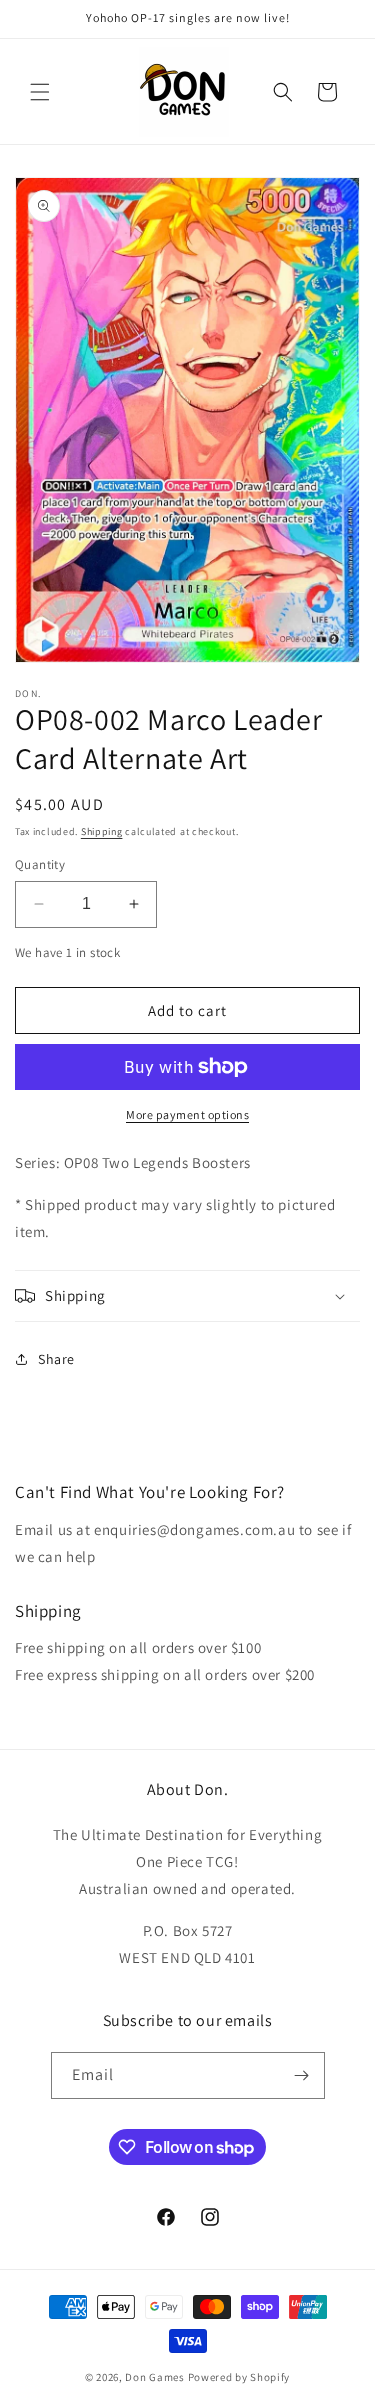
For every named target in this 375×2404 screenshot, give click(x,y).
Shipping (102, 831)
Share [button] (56, 1359)
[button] (40, 92)
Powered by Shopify (239, 2377)
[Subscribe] (302, 2075)
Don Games (154, 2377)
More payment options (187, 1114)
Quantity (40, 864)
